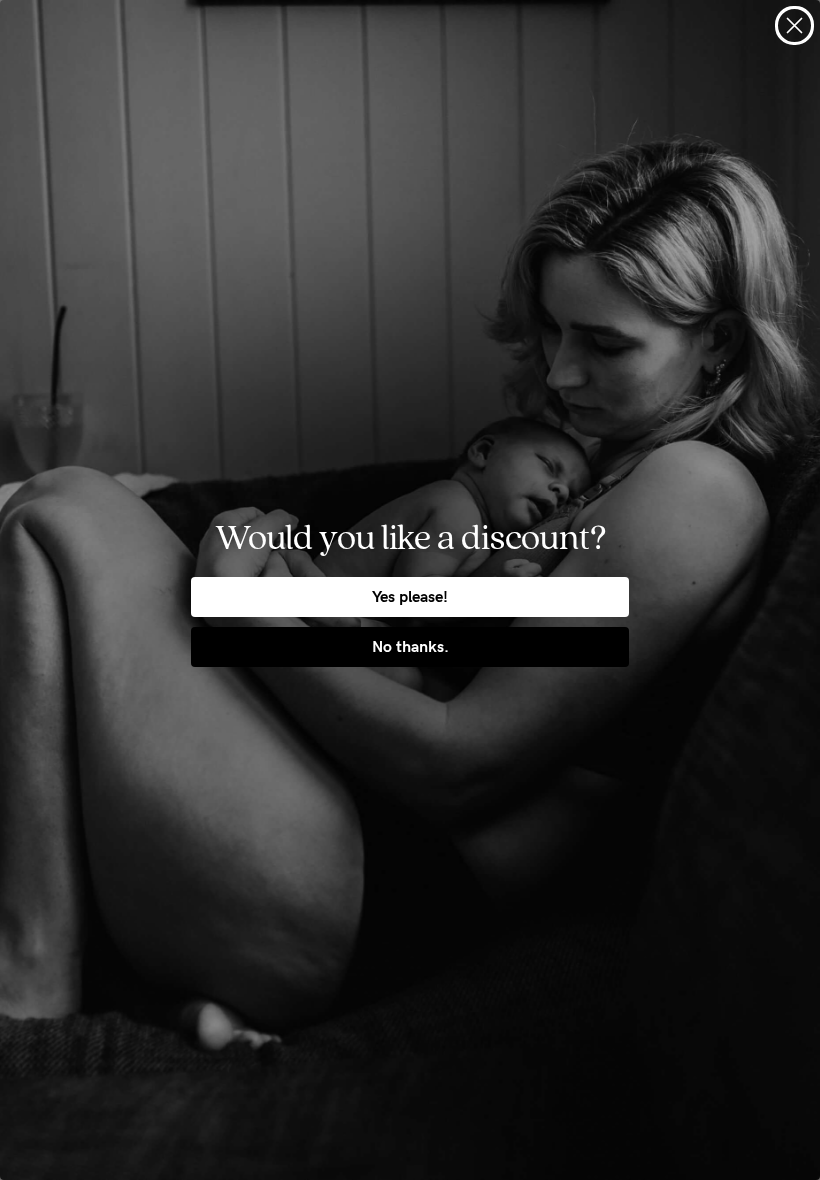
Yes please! (410, 596)
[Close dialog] (794, 25)
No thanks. (410, 646)
